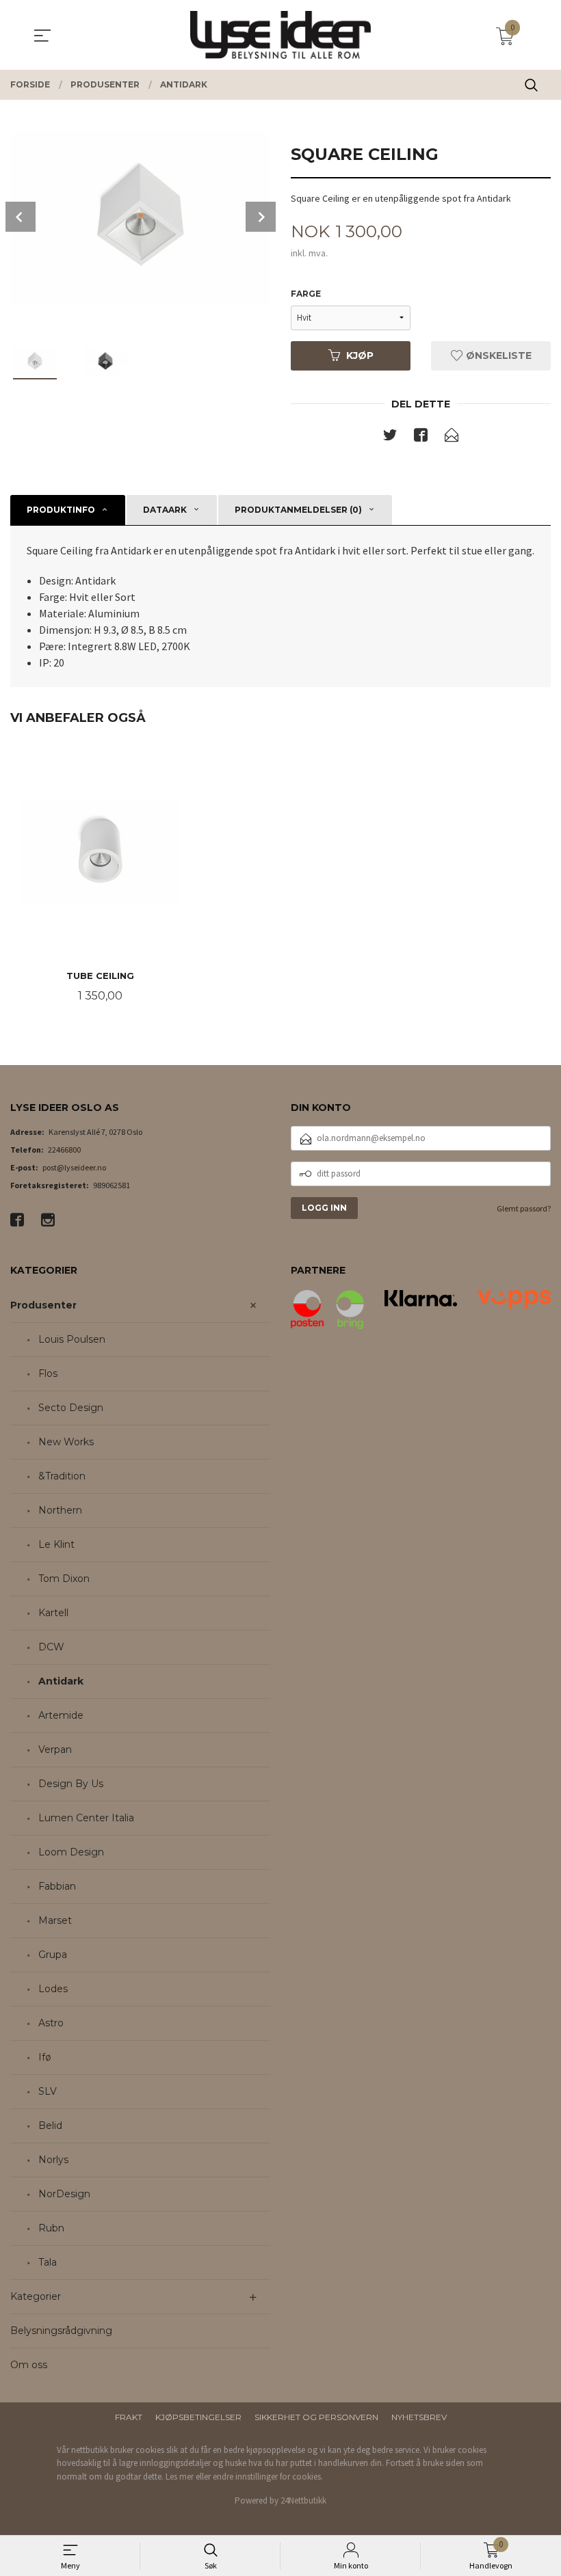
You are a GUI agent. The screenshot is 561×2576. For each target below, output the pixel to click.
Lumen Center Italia (86, 1818)
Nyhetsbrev (419, 2417)
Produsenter (43, 1305)
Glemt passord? (524, 1208)
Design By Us (71, 1784)
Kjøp (360, 355)
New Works (66, 1442)
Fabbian (57, 1886)
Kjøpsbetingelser (198, 2417)
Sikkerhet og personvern (316, 2417)
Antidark (61, 1681)
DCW (51, 1647)
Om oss (29, 2365)
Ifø (45, 2057)
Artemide (61, 1715)
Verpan (55, 1749)
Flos (48, 1373)
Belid (50, 2125)
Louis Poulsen (72, 1339)
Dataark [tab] (165, 510)
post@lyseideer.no (74, 1167)
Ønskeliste (497, 355)
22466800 (64, 1150)
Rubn (51, 2228)
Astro (51, 2023)
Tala (48, 2262)
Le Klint (56, 1544)
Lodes (53, 1989)
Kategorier (36, 2296)
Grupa (53, 1955)
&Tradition (62, 1476)
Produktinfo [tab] (61, 510)
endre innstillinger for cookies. (268, 2477)
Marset (55, 1920)
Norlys (53, 2160)
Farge (306, 294)
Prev (21, 217)
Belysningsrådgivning (61, 2331)
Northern (60, 1510)
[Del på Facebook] (421, 438)
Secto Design (71, 1408)
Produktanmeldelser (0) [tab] (298, 510)
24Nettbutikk (303, 2500)
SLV (48, 2091)
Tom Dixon (64, 1579)
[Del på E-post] (452, 438)
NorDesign (64, 2194)
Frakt (129, 2417)
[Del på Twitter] (390, 438)
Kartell (53, 1613)
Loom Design (71, 1852)
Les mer (180, 2477)
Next (261, 217)
